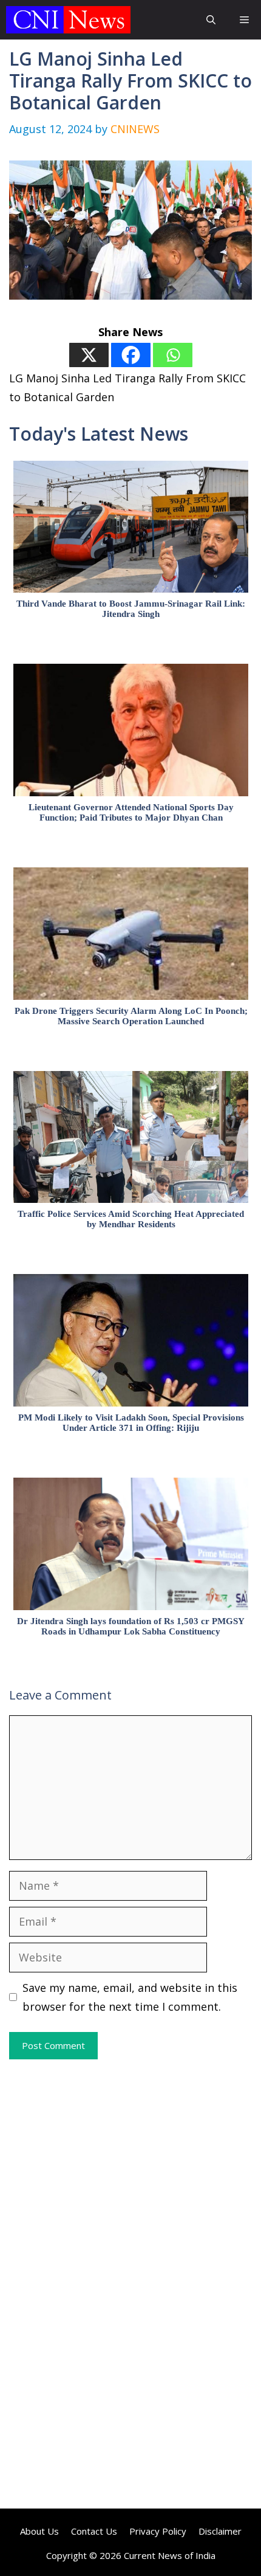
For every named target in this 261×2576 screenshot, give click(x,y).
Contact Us (94, 2531)
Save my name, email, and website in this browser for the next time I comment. (130, 1997)
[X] (89, 355)
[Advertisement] (130, 2172)
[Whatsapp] (173, 355)
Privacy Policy (158, 2531)
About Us (39, 2531)
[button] (211, 20)
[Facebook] (131, 355)
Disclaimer (220, 2531)
